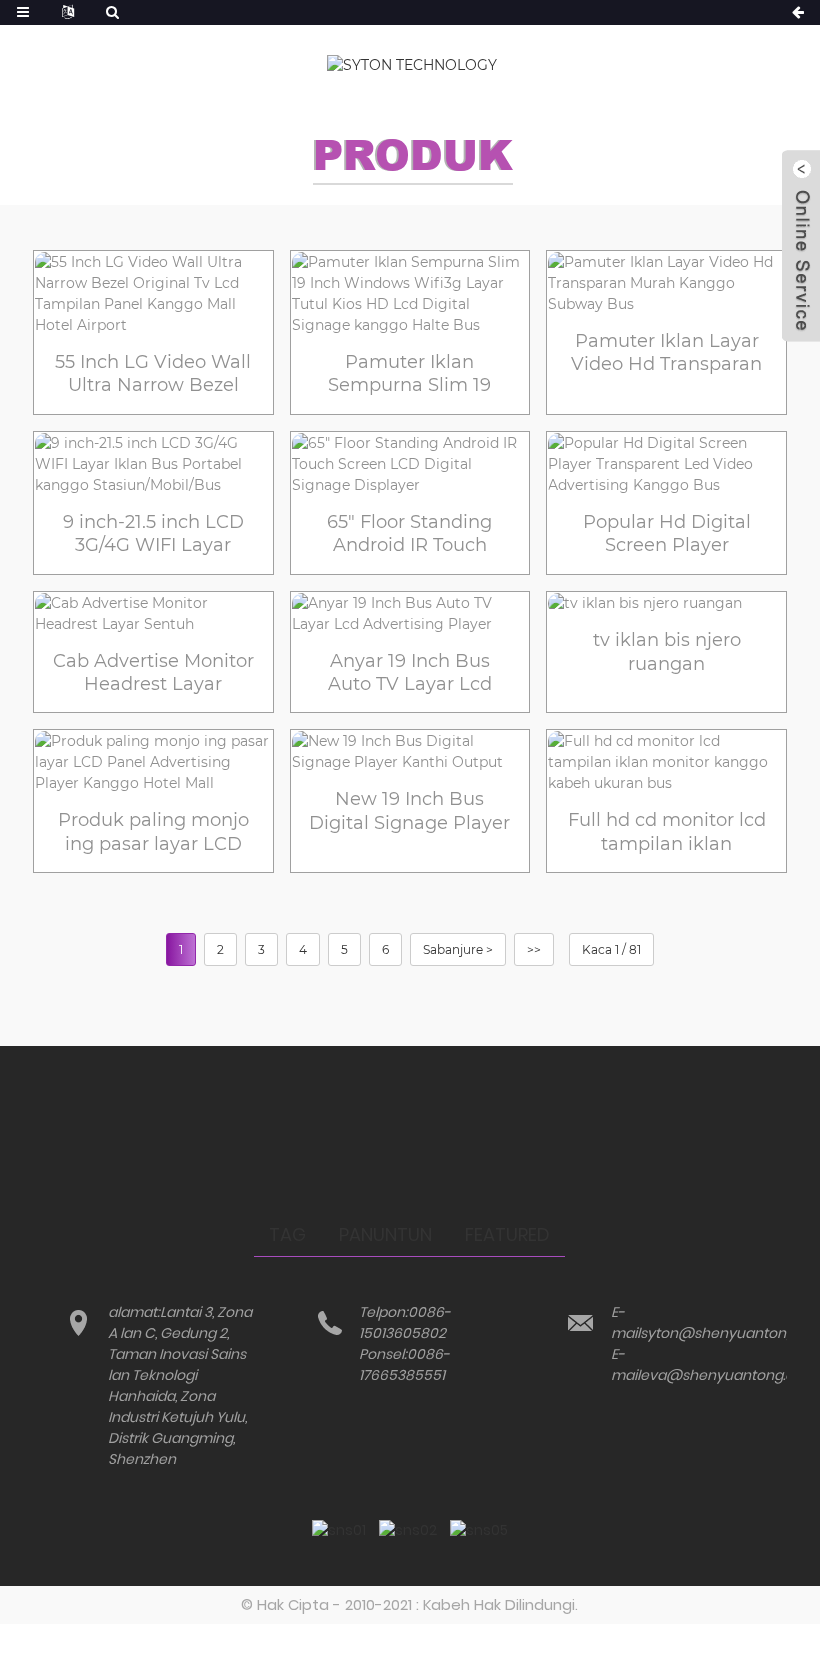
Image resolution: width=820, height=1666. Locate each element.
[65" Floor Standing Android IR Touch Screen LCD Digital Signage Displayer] (410, 464)
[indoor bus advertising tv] (666, 604)
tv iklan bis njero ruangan (667, 651)
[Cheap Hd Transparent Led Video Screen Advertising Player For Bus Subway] (666, 283)
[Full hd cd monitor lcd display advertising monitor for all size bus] (666, 762)
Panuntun (385, 1234)
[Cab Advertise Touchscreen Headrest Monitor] (153, 614)
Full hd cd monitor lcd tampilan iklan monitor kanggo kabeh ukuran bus (667, 832)
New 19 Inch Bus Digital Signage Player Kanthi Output (409, 811)
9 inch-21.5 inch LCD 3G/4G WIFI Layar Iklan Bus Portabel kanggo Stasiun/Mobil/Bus (153, 534)
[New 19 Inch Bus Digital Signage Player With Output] (410, 752)
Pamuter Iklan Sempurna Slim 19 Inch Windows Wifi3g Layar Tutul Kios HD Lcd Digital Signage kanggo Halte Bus (409, 374)
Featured (507, 1234)
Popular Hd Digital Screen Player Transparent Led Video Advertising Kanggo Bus (667, 534)
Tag (287, 1234)
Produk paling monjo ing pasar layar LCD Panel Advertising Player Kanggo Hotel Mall (153, 832)
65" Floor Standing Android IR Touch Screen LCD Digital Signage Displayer (409, 534)
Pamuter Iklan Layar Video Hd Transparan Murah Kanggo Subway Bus (666, 353)
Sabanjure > (458, 949)
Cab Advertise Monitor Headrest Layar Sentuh (153, 673)
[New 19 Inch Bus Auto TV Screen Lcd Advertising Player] (410, 614)
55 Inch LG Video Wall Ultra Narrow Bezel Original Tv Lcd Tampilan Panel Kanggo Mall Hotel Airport (153, 374)
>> (534, 949)
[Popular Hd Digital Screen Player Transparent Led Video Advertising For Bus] (666, 464)
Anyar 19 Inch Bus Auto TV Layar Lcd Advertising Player (409, 673)
